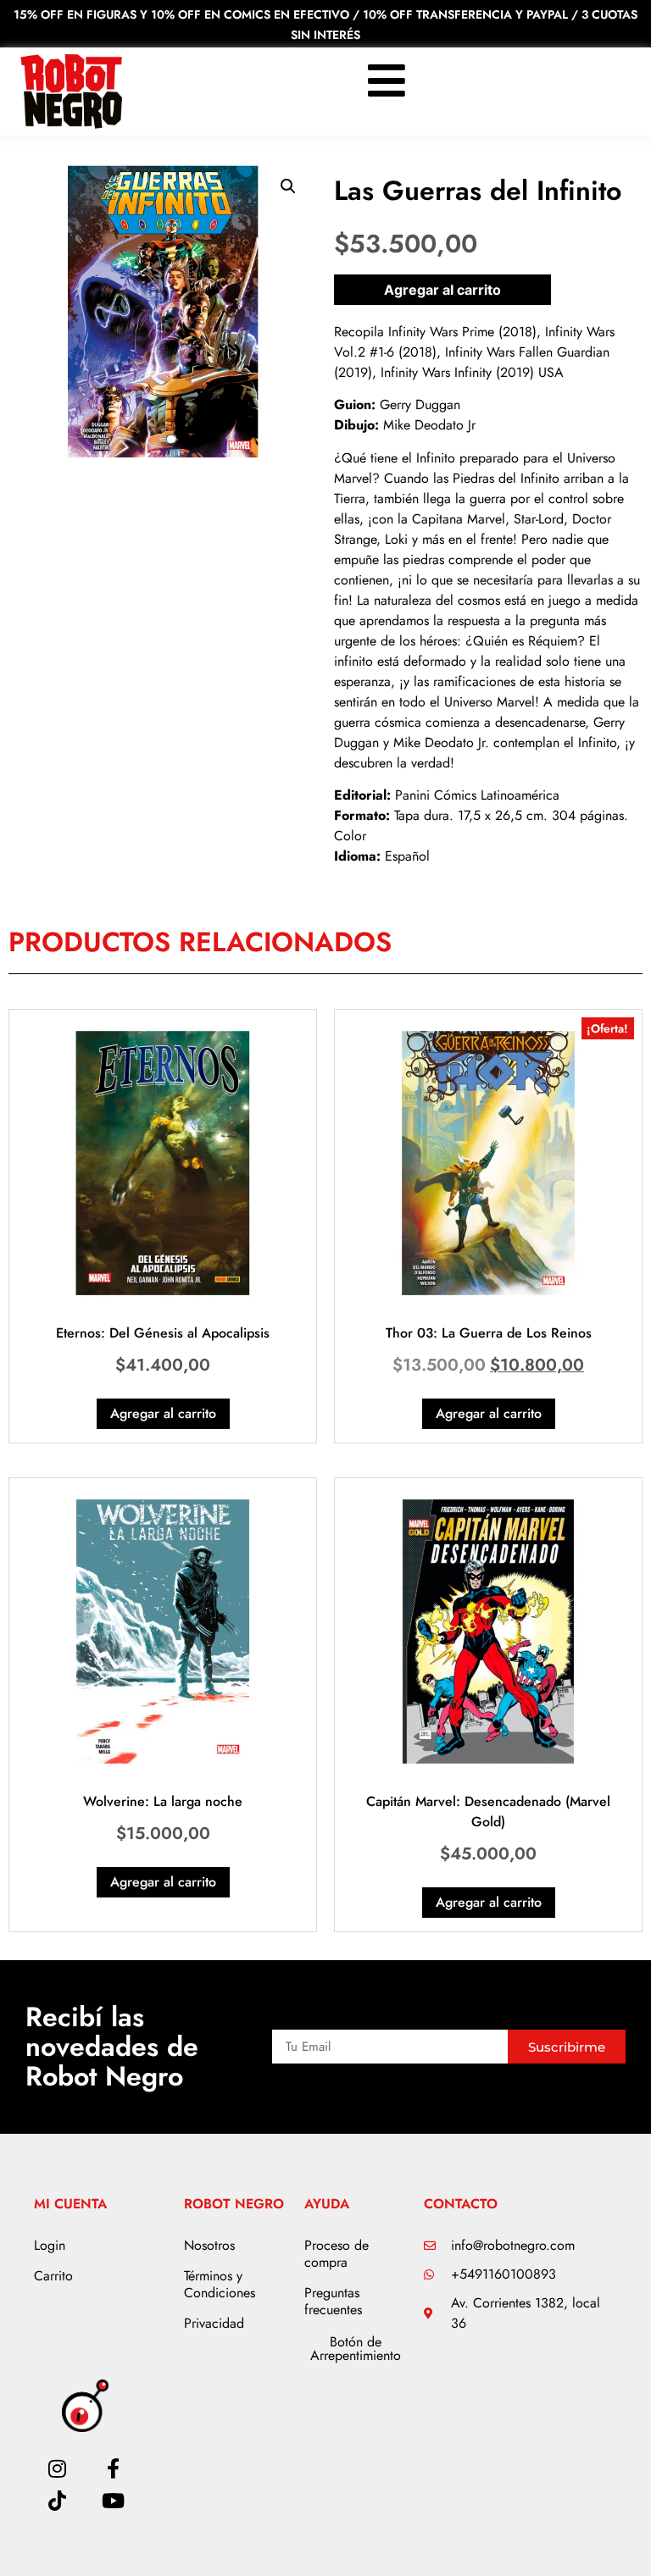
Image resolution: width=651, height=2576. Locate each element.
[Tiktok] (57, 2501)
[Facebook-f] (114, 2468)
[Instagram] (57, 2468)
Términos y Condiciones (220, 2284)
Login (50, 2245)
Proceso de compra (337, 2254)
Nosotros (209, 2245)
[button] (288, 186)
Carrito (53, 2276)
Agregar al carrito (442, 290)
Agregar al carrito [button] (163, 1413)
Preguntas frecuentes (333, 2301)
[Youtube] (114, 2501)
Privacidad (214, 2323)
